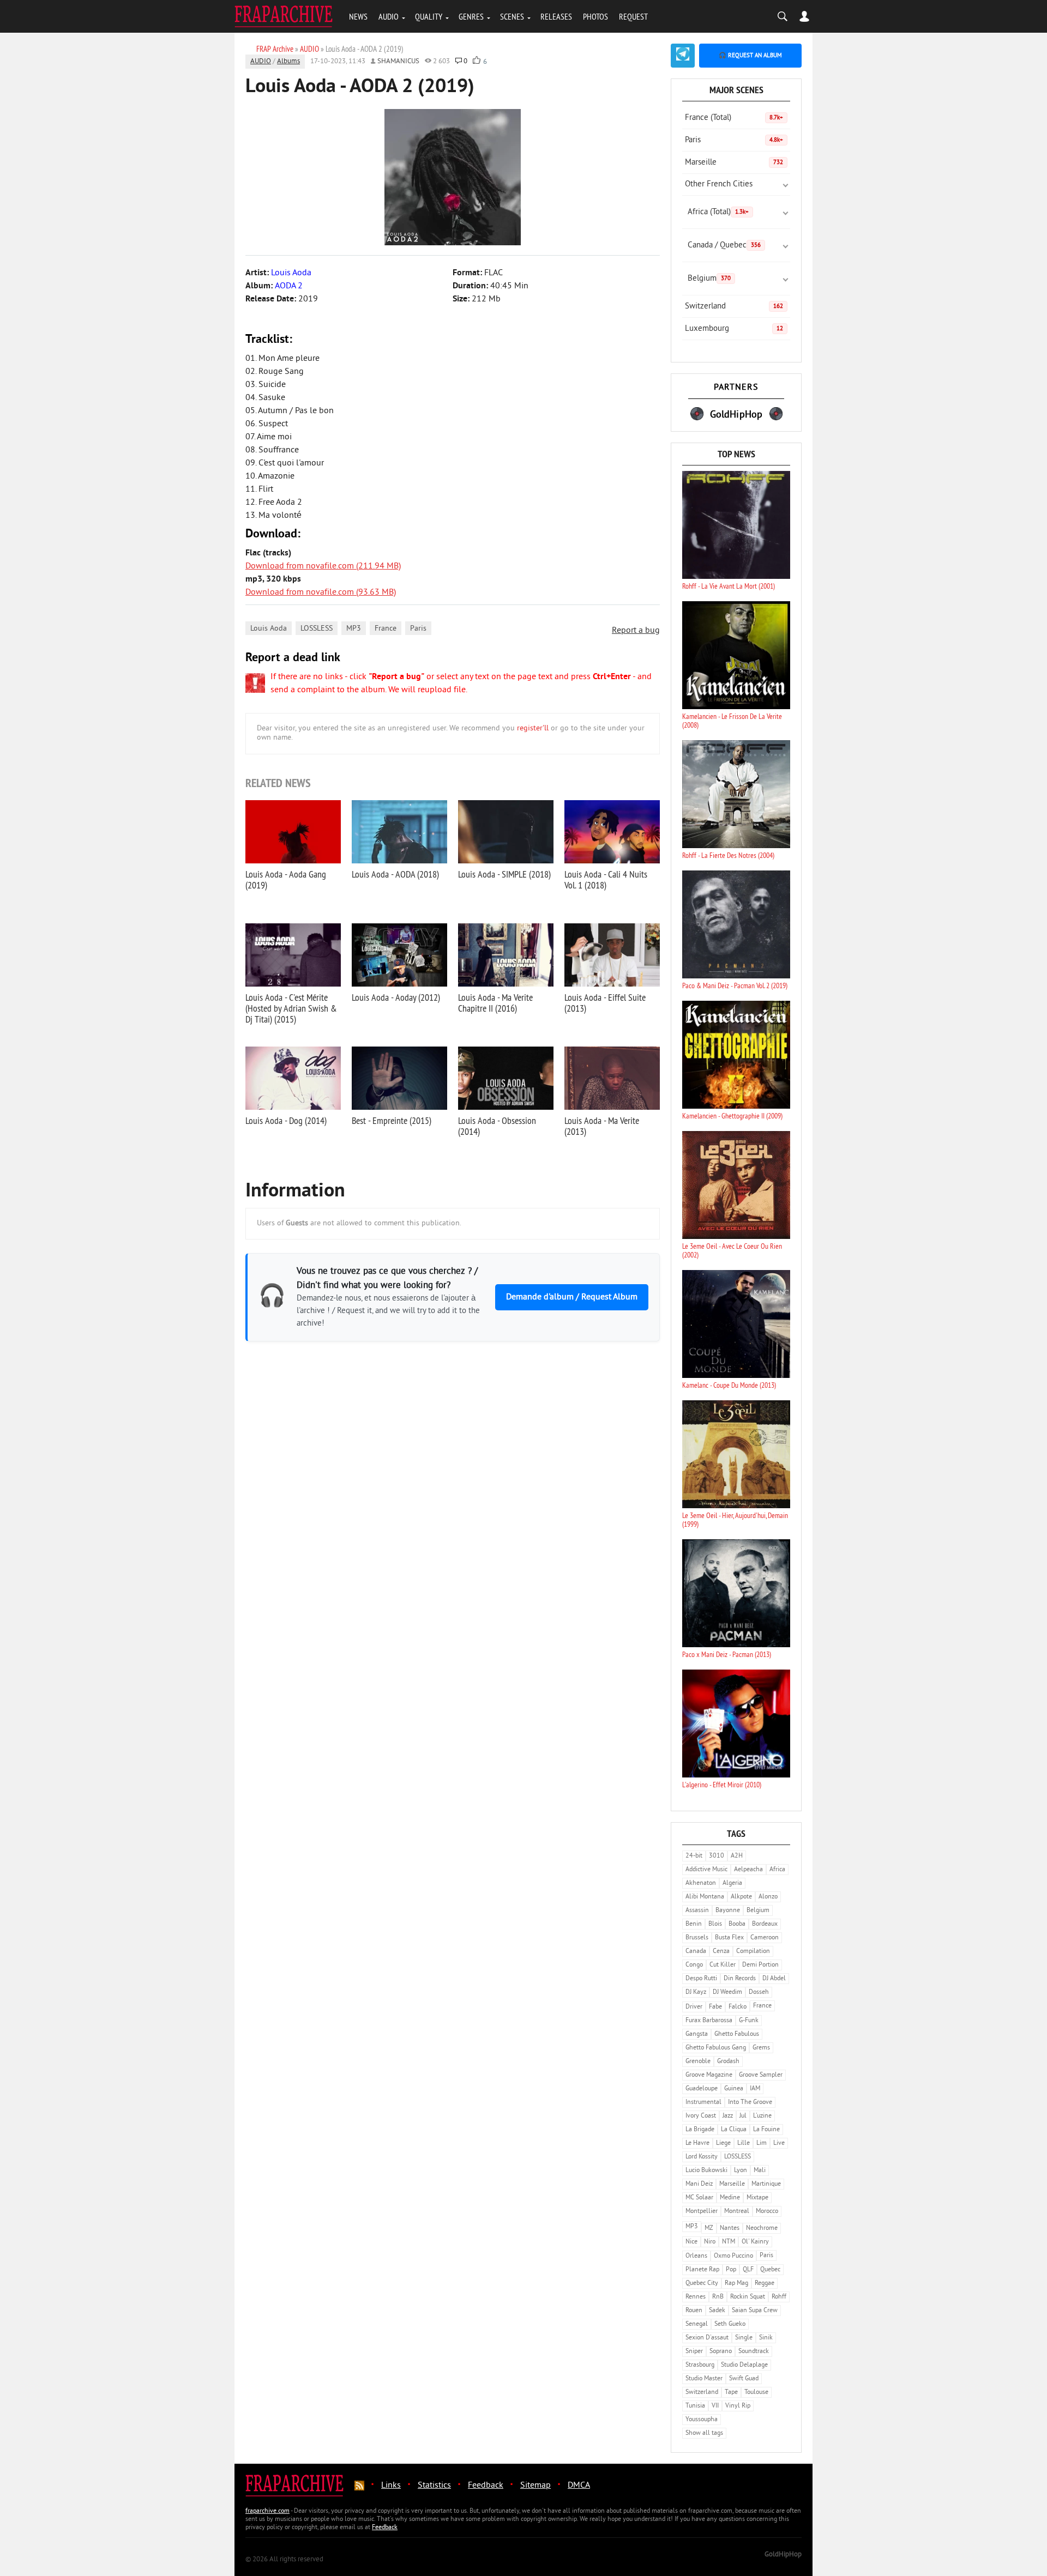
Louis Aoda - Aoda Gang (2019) (286, 879)
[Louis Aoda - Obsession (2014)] (506, 1078)
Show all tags (704, 2433)
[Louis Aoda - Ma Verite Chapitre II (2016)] (506, 955)
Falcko (738, 2007)
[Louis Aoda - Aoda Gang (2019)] (293, 832)
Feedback (486, 2486)
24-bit (694, 1856)
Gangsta (697, 2034)
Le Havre (697, 2143)
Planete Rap (702, 2270)
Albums (288, 62)
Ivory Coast (701, 2116)
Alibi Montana (705, 1897)
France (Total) (734, 118)
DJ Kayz (696, 1993)
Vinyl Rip (738, 2406)
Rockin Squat (748, 2297)
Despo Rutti (701, 1979)
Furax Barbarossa (709, 2021)
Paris (418, 629)
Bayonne (728, 1911)
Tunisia (695, 2406)
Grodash (728, 2062)
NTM (729, 2242)
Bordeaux (765, 1924)
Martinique (766, 2184)
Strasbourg (700, 2365)
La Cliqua (734, 2130)
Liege (723, 2143)
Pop (731, 2270)
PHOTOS (595, 16)
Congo (694, 1965)
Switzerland (734, 307)
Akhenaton (701, 1883)
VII (715, 2406)
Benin (694, 1924)
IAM (755, 2089)
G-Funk (749, 2021)
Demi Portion (760, 1965)
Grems (761, 2048)
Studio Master (704, 2379)
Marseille (734, 163)
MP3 (354, 629)
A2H (737, 1856)
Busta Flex (729, 1938)
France (386, 629)
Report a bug (636, 631)
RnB (718, 2297)
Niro (710, 2242)
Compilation (753, 1952)
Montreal (737, 2212)
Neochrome (762, 2229)
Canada (696, 1952)
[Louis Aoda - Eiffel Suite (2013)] (612, 955)
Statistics (434, 2486)
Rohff (779, 2297)
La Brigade (700, 2130)
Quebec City (702, 2284)
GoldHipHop (783, 2555)
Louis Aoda (269, 629)
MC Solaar (699, 2198)
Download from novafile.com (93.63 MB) (321, 592)
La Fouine (766, 2130)
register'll (533, 728)
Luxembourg (734, 329)
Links (391, 2486)
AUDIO (389, 16)
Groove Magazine (709, 2075)
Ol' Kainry (755, 2242)
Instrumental (703, 2103)
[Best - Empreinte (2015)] (399, 1078)
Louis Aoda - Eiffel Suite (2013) (605, 1003)
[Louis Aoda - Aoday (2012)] (399, 955)
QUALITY (429, 16)
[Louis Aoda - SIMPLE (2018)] (506, 832)
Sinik (766, 2338)
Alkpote (741, 1897)
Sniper (694, 2352)
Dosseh (759, 1993)
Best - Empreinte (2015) (392, 1120)
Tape (731, 2393)
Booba (737, 1924)
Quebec (770, 2270)
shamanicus (398, 62)
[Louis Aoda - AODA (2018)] (399, 832)
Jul (743, 2116)
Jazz (728, 2116)
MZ (709, 2229)
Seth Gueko (730, 2324)
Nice (691, 2242)
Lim (762, 2143)
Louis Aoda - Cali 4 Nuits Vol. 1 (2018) (606, 879)
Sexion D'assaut (707, 2338)
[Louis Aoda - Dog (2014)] (293, 1078)
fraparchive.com (267, 2511)
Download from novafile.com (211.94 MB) (323, 566)
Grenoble (698, 2062)
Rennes (696, 2297)
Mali (760, 2171)
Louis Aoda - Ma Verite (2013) (602, 1126)
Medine (730, 2198)
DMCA (579, 2486)
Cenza (721, 1952)
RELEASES (556, 16)
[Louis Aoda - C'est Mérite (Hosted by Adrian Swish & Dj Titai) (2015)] (293, 955)
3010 (717, 1856)
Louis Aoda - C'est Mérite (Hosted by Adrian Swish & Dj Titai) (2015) (291, 1008)
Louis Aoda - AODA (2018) (395, 874)
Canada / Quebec (724, 246)
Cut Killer (723, 1965)
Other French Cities (719, 185)
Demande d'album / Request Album (572, 1297)
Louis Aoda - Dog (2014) (286, 1120)
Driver (694, 2007)
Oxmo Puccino (733, 2256)
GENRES (471, 16)
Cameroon (765, 1938)
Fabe (715, 2007)
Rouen (694, 2311)
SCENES (512, 16)
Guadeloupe (702, 2089)
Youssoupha (702, 2420)
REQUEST (633, 16)
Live (779, 2143)
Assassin (697, 1911)
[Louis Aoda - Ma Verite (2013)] (612, 1078)
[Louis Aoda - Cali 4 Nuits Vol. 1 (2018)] (612, 832)
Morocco (767, 2212)
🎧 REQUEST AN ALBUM (750, 56)
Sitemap (535, 2486)
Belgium (709, 279)
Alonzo (768, 1897)
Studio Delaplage (744, 2365)
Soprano (721, 2352)
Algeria (732, 1883)
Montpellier (702, 2212)
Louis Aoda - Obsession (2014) (497, 1126)
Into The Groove (750, 2103)
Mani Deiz (699, 2184)
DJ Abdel (774, 1979)
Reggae (765, 2284)
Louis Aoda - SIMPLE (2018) (504, 874)
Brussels (697, 1938)
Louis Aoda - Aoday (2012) (396, 997)
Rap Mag (736, 2284)
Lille (744, 2143)
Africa (777, 1870)
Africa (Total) (718, 212)
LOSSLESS (317, 629)
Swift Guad (744, 2379)
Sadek (717, 2311)
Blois (715, 1924)
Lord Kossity (702, 2157)
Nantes (730, 2229)
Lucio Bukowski (706, 2171)
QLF (748, 2270)
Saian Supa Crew (755, 2311)
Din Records (740, 1979)
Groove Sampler (761, 2075)
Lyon (741, 2171)
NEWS (358, 16)
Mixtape (757, 2198)
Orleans (696, 2256)
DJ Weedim (727, 1993)
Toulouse (756, 2393)
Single (744, 2338)
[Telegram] (683, 56)
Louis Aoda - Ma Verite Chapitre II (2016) (495, 1003)
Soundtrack (754, 2352)
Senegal (697, 2324)
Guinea (734, 2089)
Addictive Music (706, 1870)
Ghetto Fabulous (737, 2034)
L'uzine (762, 2116)
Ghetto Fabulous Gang (716, 2048)
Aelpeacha (748, 1870)
